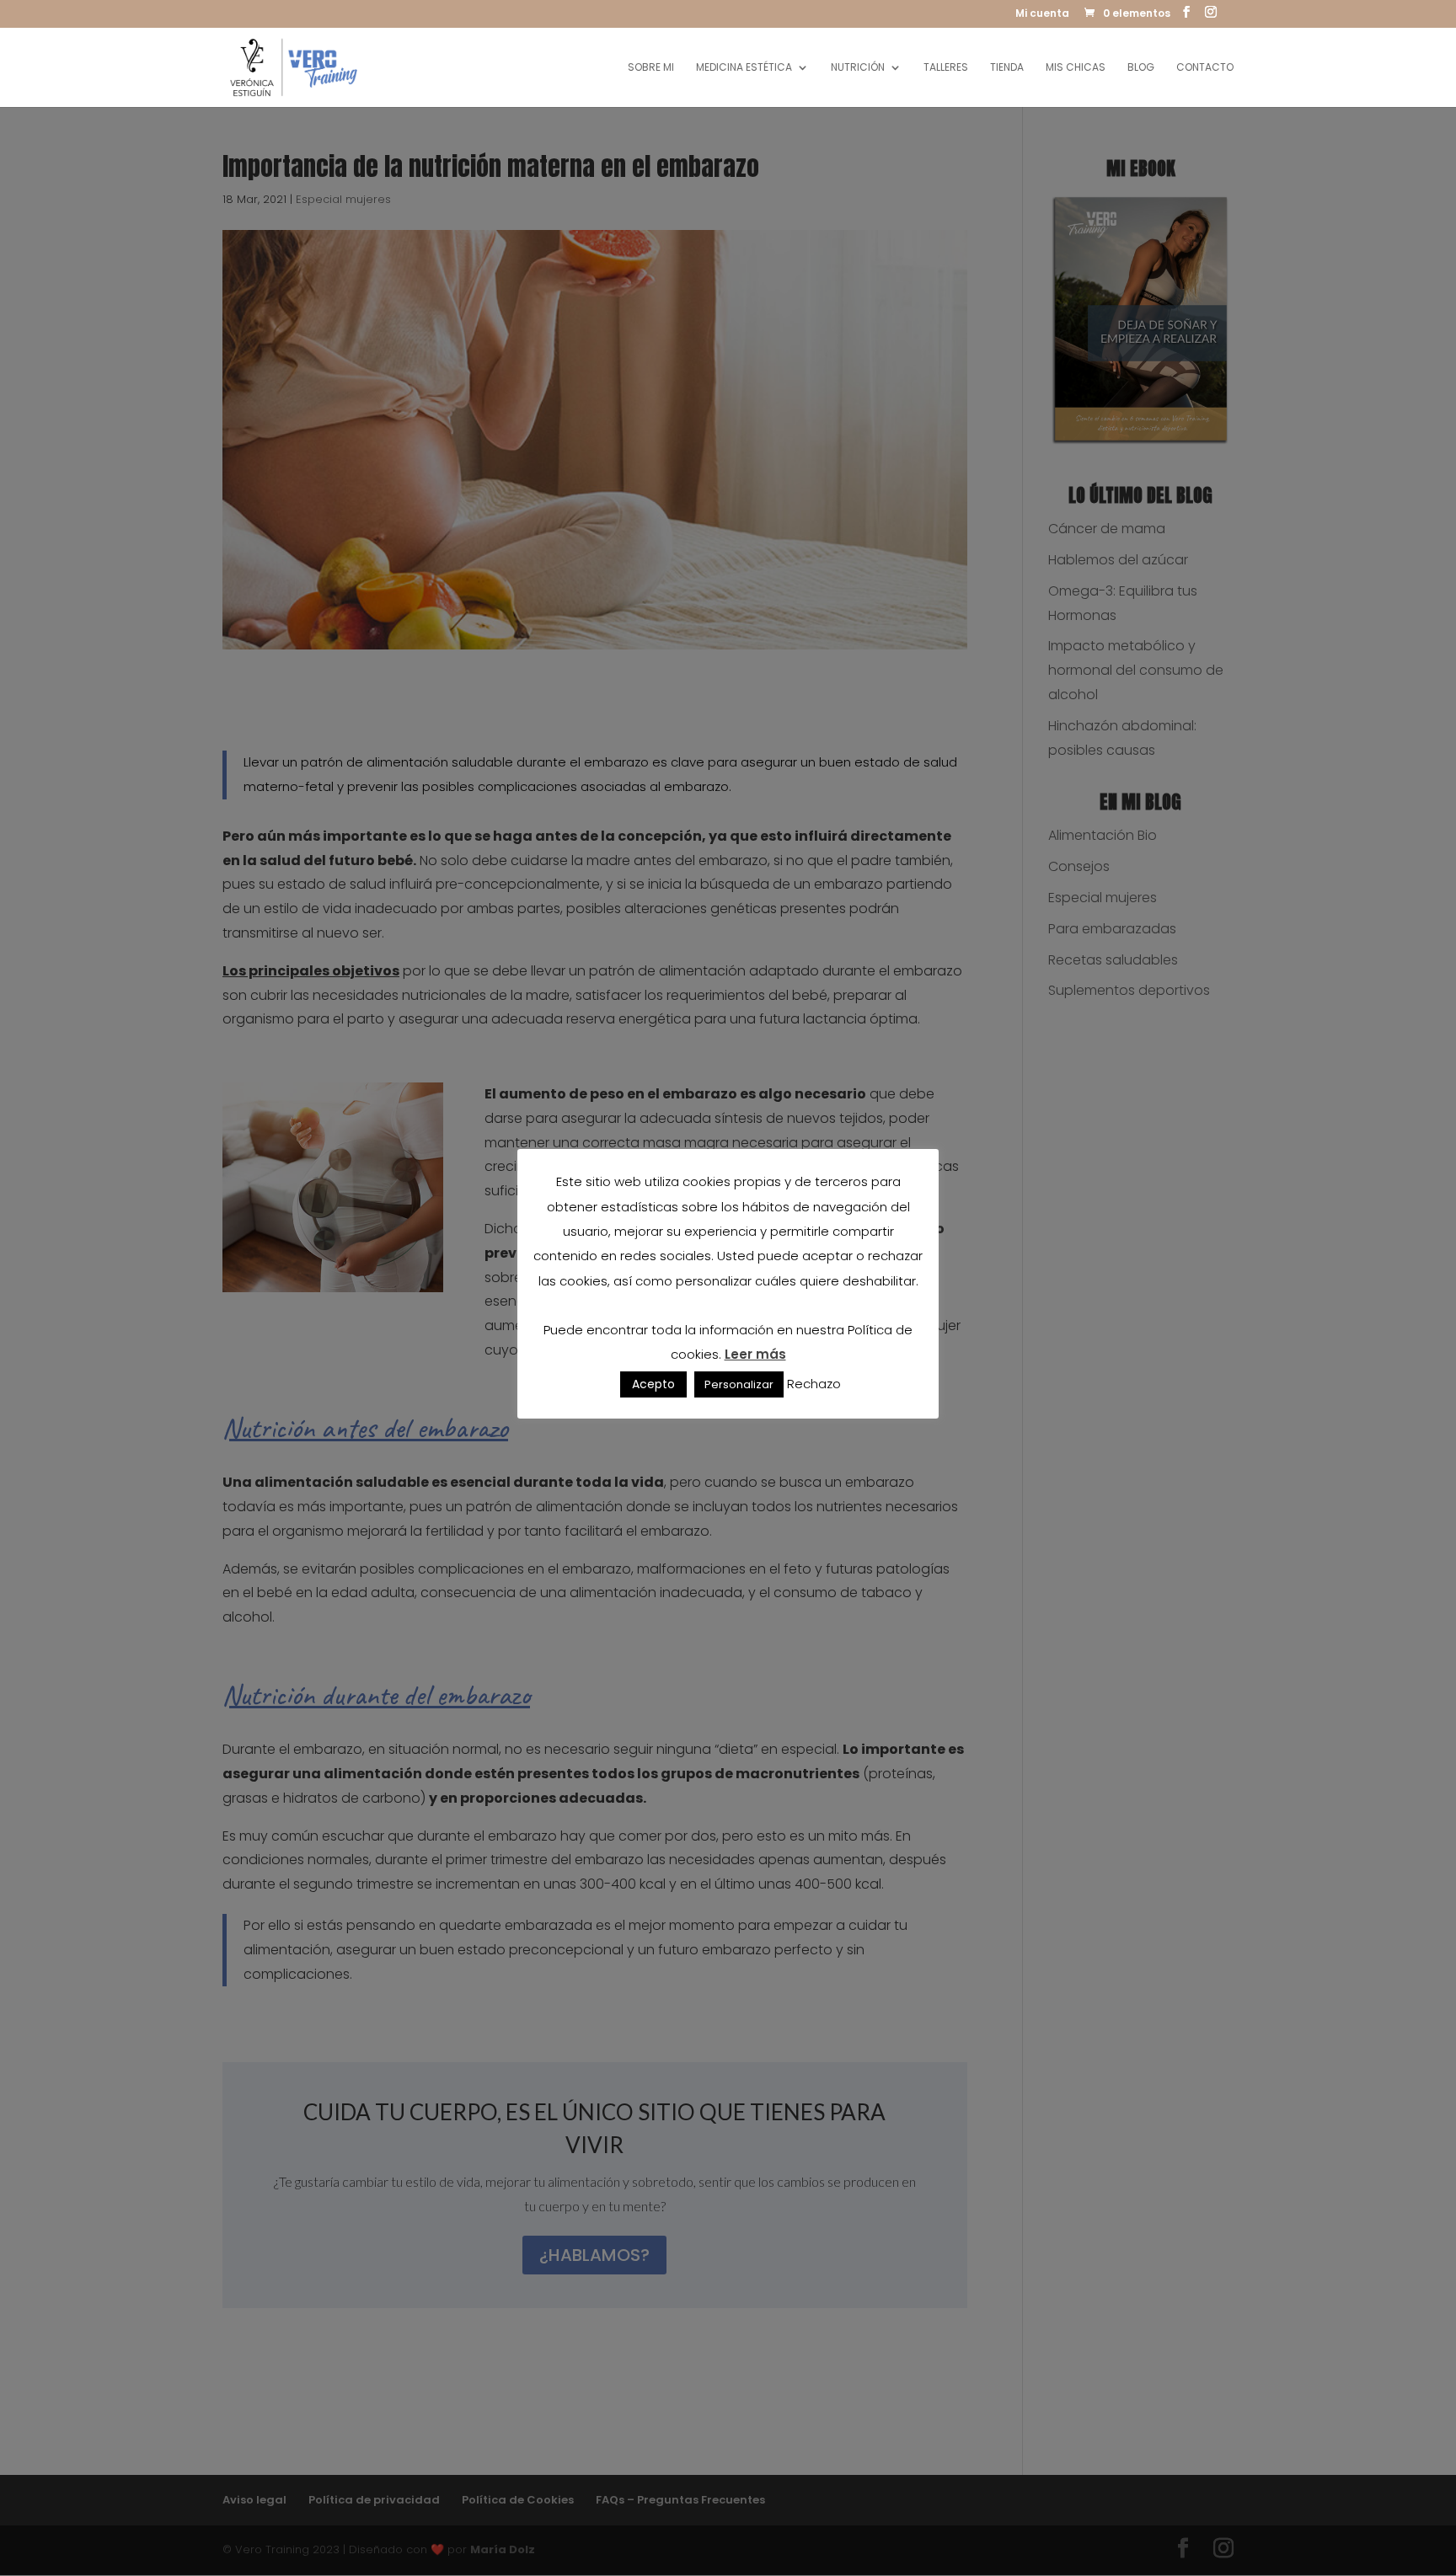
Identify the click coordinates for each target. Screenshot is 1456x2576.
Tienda (1007, 68)
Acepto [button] (653, 1384)
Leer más (755, 1354)
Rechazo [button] (814, 1384)
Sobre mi (651, 68)
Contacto (1205, 68)
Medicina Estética (744, 68)
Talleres (946, 68)
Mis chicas (1076, 68)
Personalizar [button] (739, 1384)
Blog (1141, 68)
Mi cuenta (1042, 14)
